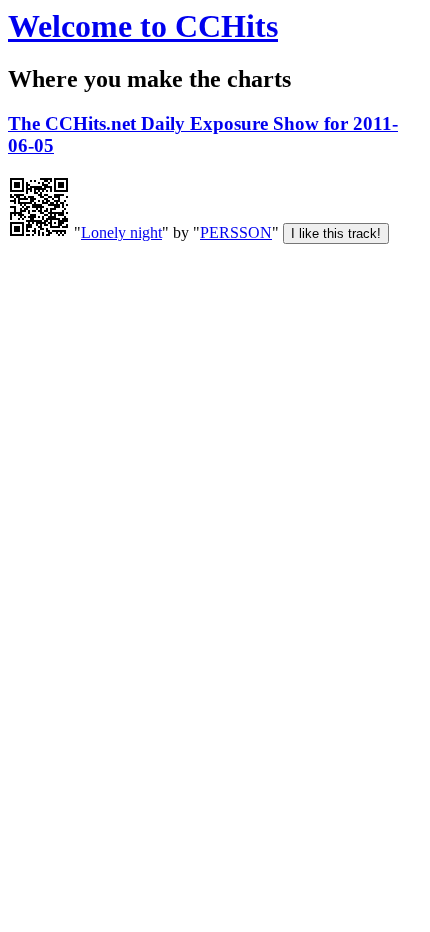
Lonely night (121, 232)
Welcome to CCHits (143, 26)
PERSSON (236, 232)
